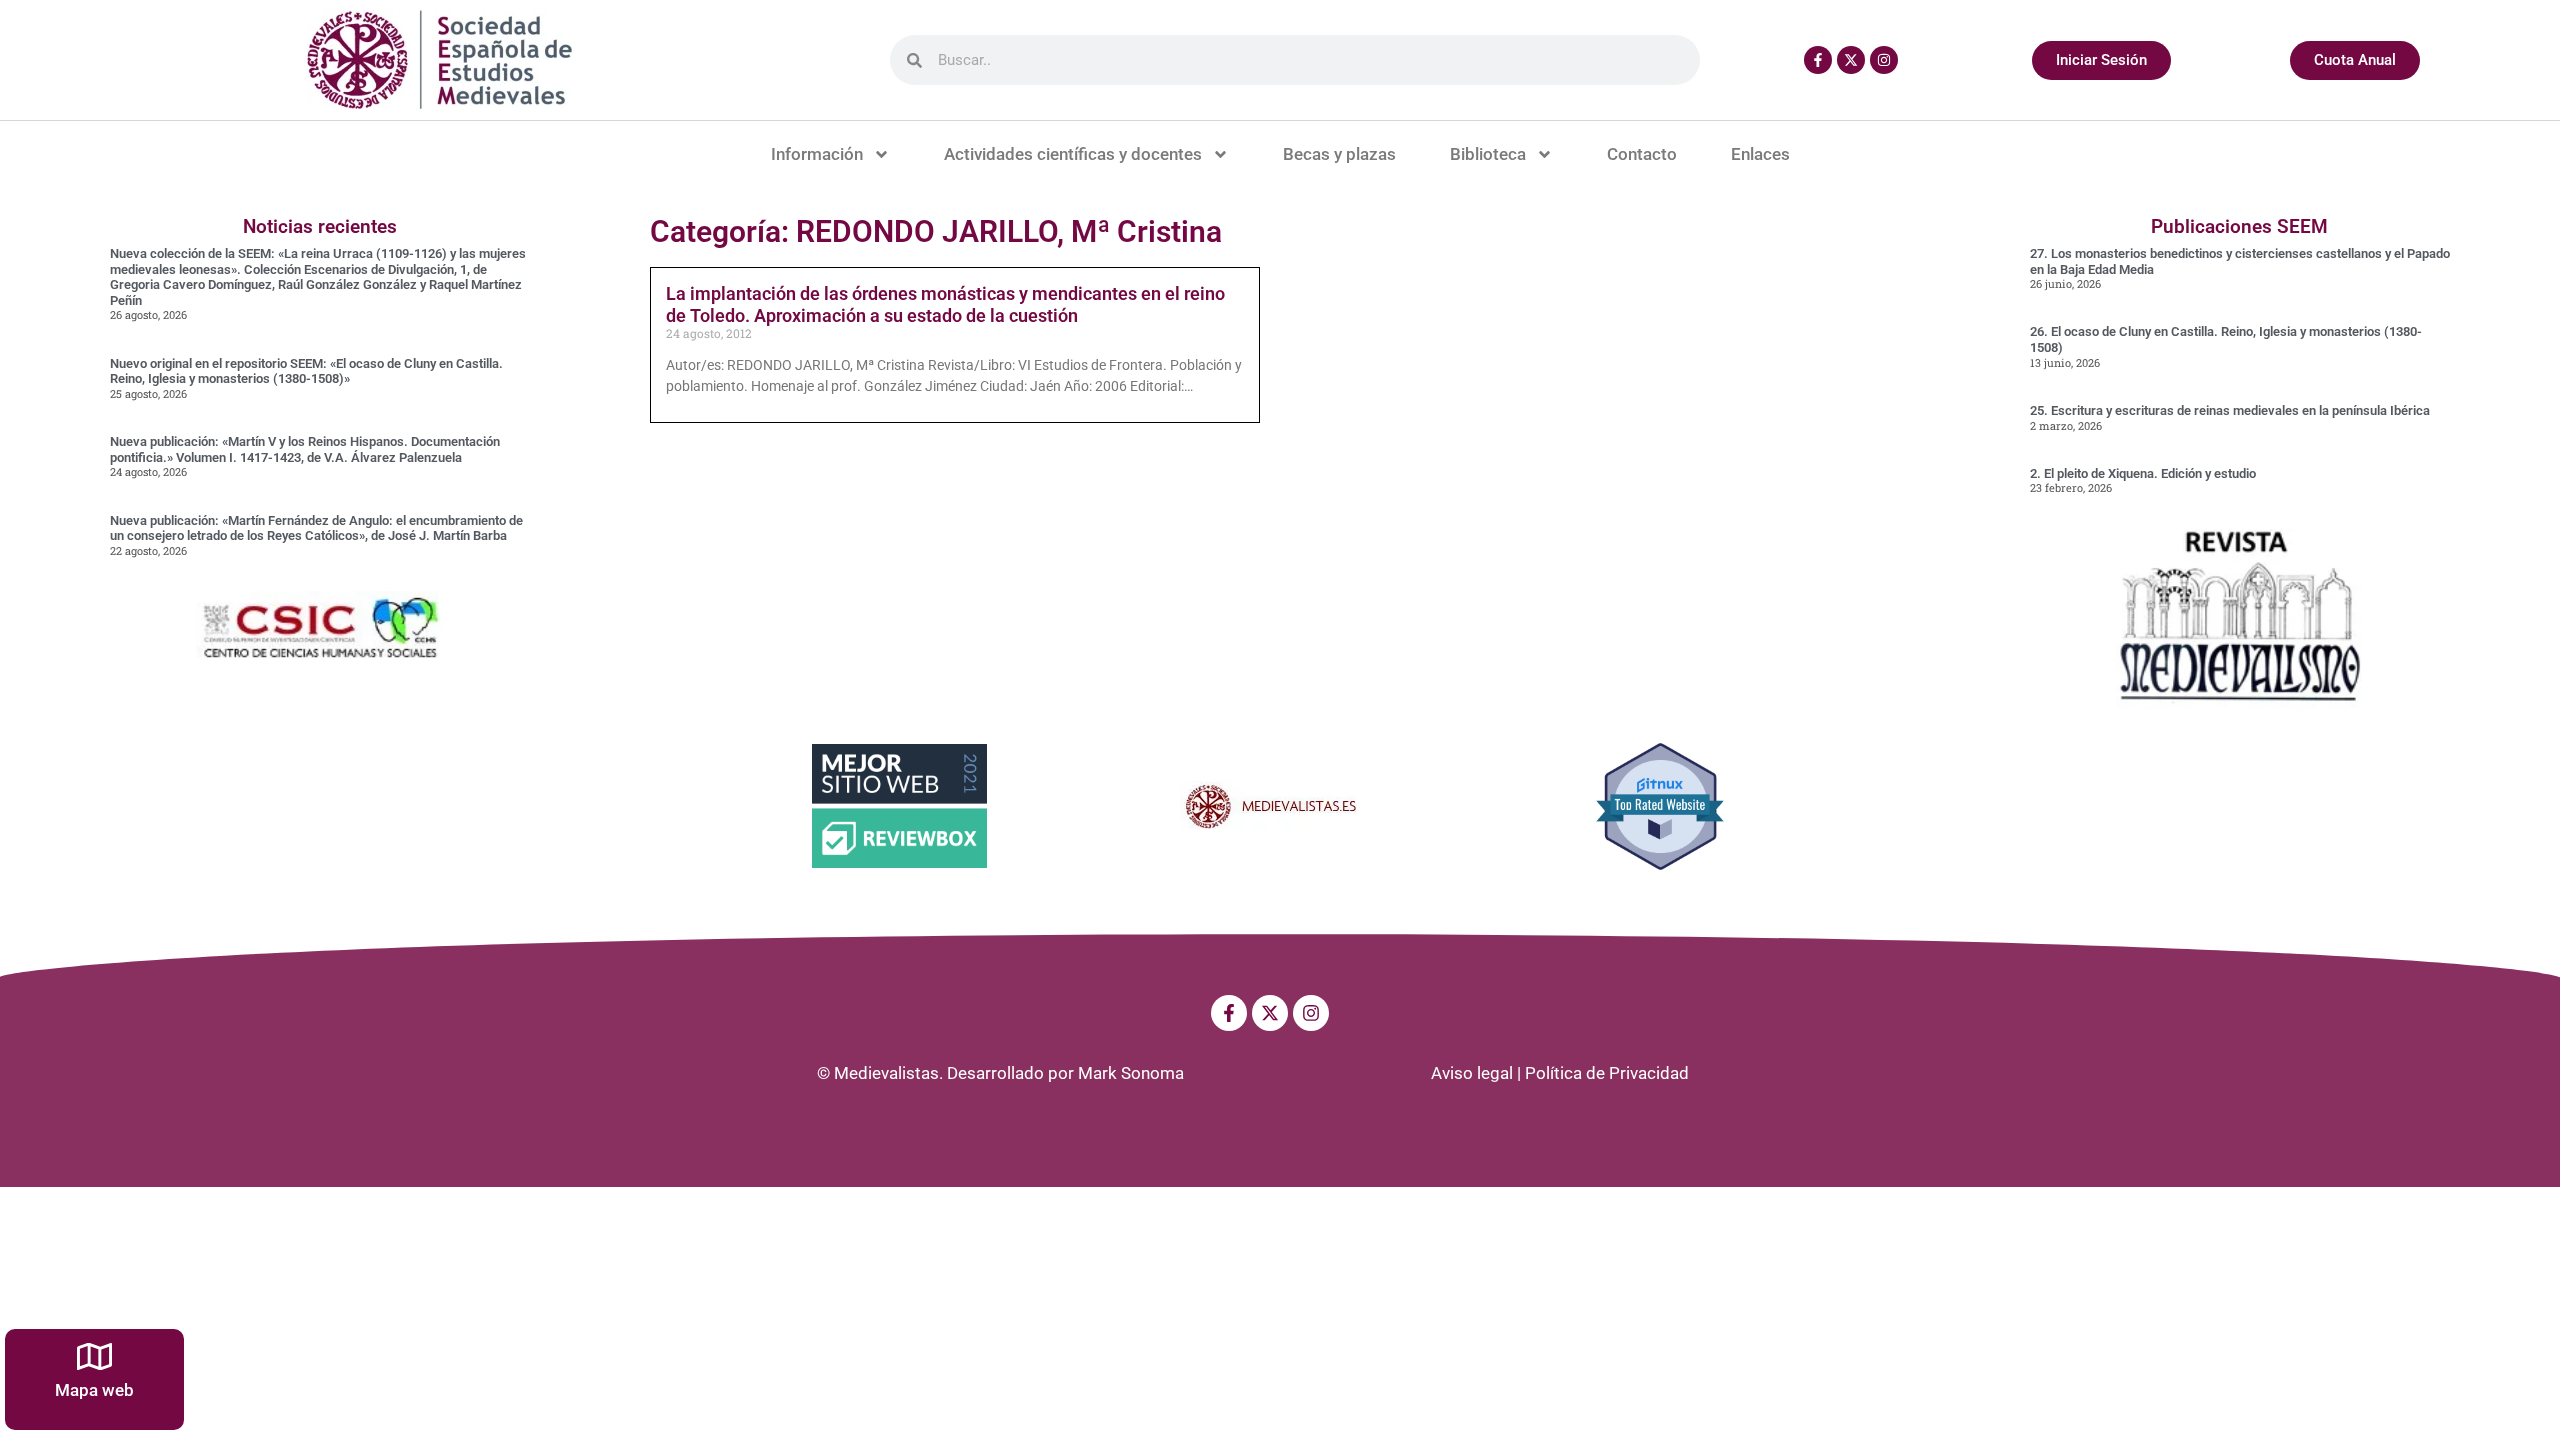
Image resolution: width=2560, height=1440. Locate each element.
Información (817, 154)
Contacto (1642, 154)
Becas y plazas (1339, 154)
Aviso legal (1472, 1073)
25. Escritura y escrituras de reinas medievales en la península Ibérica (2230, 410)
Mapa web (94, 1390)
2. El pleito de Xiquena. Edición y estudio (2143, 473)
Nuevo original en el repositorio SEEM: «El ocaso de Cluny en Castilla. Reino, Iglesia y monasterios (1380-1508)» (306, 371)
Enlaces (1760, 154)
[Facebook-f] (1818, 60)
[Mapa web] (94, 1356)
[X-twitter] (1851, 60)
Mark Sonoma (1131, 1073)
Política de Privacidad (1607, 1073)
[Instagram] (1884, 60)
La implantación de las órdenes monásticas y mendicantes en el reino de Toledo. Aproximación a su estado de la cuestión (945, 304)
